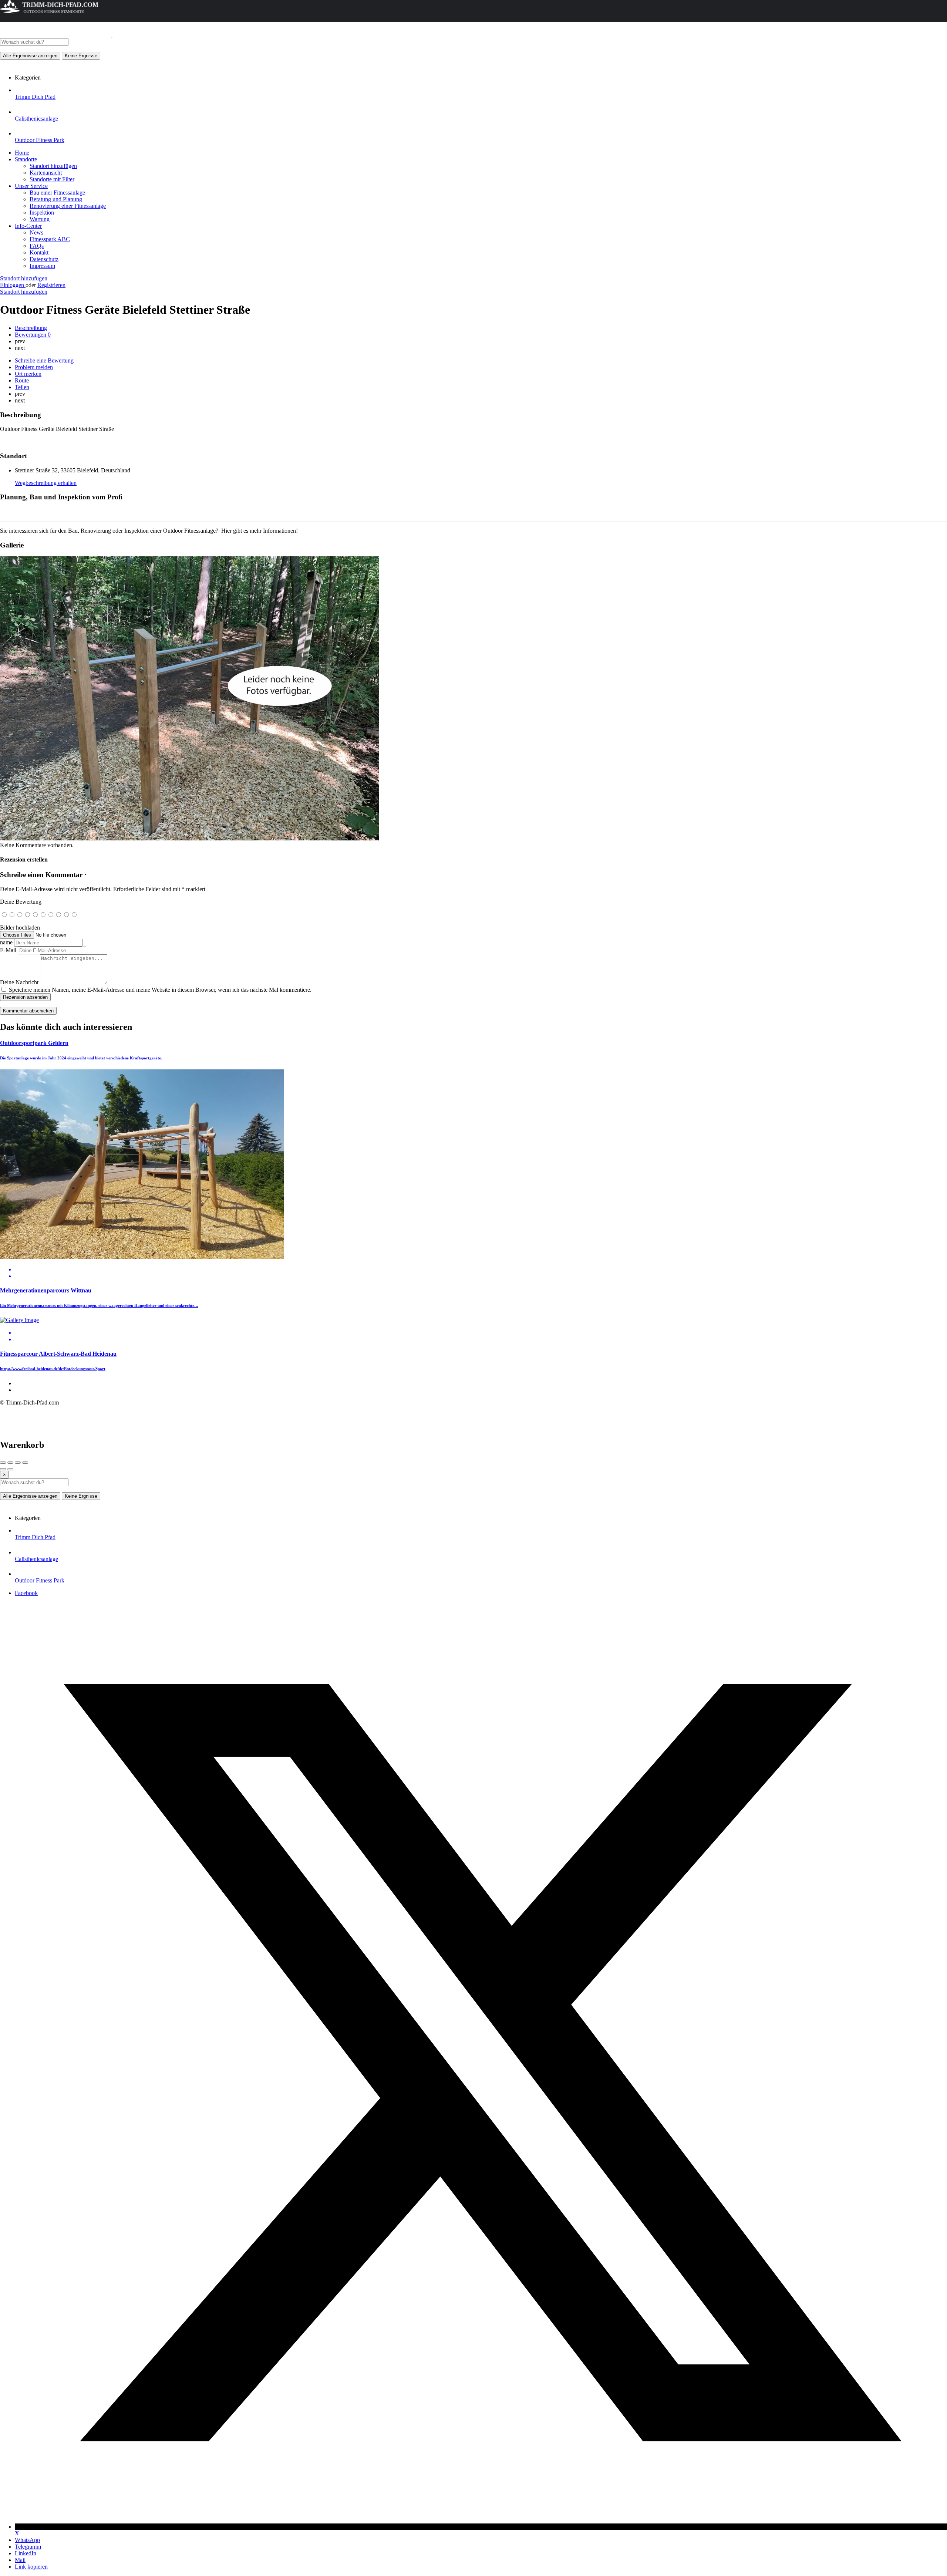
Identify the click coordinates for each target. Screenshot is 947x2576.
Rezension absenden (25, 997)
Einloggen (13, 285)
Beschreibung (31, 328)
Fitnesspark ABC (50, 239)
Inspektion (42, 213)
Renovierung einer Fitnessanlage (68, 206)
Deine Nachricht (19, 982)
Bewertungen (33, 335)
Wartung (40, 219)
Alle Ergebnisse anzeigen (30, 56)
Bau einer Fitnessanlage (57, 193)
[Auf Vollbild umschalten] (18, 1463)
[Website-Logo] (56, 35)
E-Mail (8, 950)
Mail (20, 2560)
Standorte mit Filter (52, 179)
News (36, 232)
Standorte (26, 159)
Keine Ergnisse (81, 56)
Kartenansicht (46, 173)
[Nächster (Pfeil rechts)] (10, 1469)
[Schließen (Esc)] (3, 1463)
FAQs (37, 246)
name (6, 942)
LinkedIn (26, 2553)
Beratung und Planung (56, 199)
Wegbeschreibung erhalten (46, 483)
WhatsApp (27, 2540)
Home (22, 153)
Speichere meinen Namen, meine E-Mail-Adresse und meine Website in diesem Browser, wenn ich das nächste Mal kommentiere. (160, 990)
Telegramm (28, 2547)
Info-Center (28, 226)
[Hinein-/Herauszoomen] (25, 1463)
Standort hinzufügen (53, 166)
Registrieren (51, 285)
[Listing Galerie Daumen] (189, 838)
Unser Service (31, 186)
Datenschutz (44, 259)
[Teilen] (10, 1463)
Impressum (42, 266)
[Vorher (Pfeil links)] (3, 1469)
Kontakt (39, 252)
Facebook (26, 1593)
